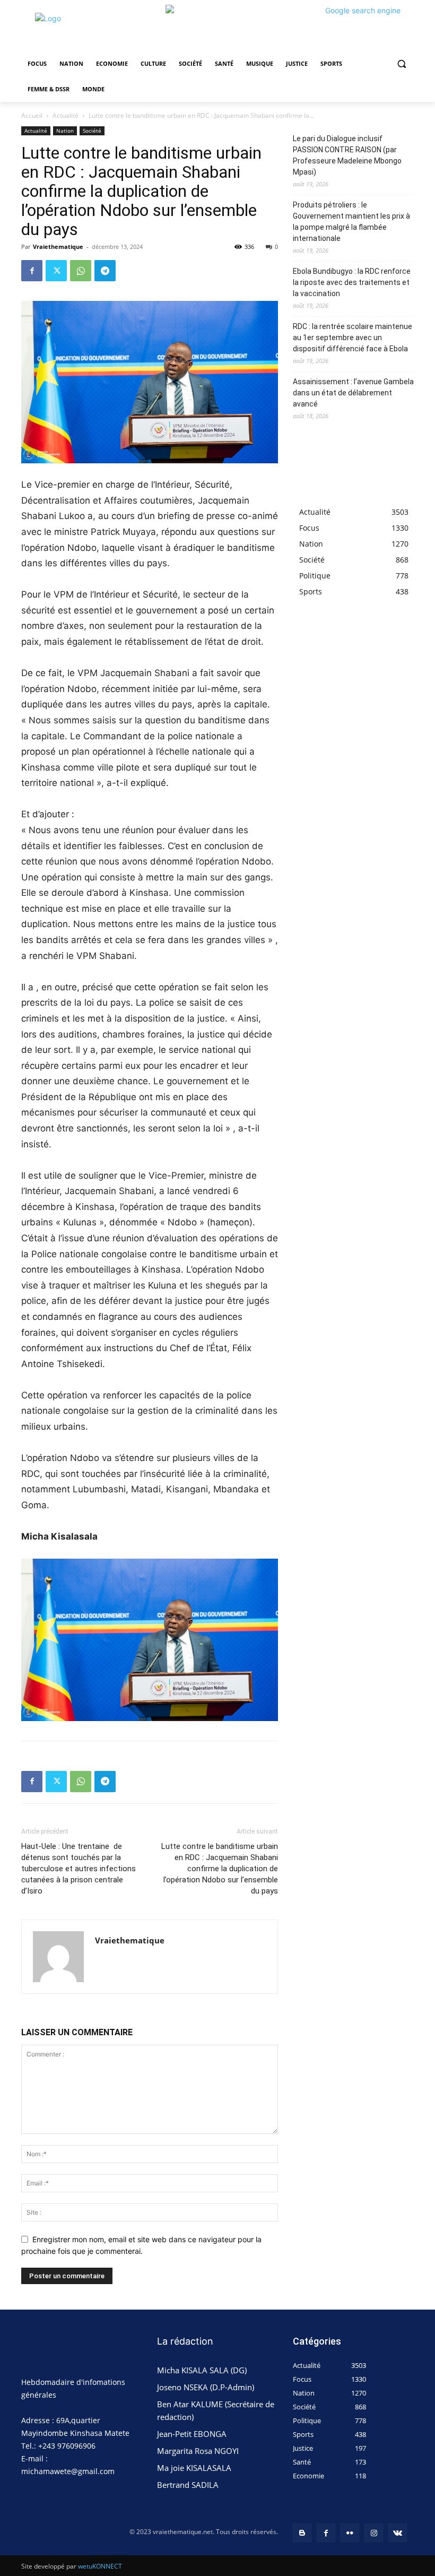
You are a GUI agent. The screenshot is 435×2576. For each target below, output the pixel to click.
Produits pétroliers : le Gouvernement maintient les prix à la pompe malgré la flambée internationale (351, 222)
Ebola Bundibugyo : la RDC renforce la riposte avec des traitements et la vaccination (352, 282)
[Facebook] (32, 271)
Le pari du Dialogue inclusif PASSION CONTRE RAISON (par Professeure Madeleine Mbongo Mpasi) (347, 155)
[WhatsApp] (81, 271)
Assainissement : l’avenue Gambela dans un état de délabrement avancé (353, 393)
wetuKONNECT (100, 2566)
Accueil (32, 115)
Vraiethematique (58, 247)
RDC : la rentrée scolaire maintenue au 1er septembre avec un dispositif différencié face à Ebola (353, 338)
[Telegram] (105, 271)
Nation (65, 131)
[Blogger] (302, 2533)
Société (92, 131)
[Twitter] (56, 271)
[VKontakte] (398, 2533)
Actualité (66, 115)
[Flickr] (350, 2533)
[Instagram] (374, 2533)
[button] (401, 64)
